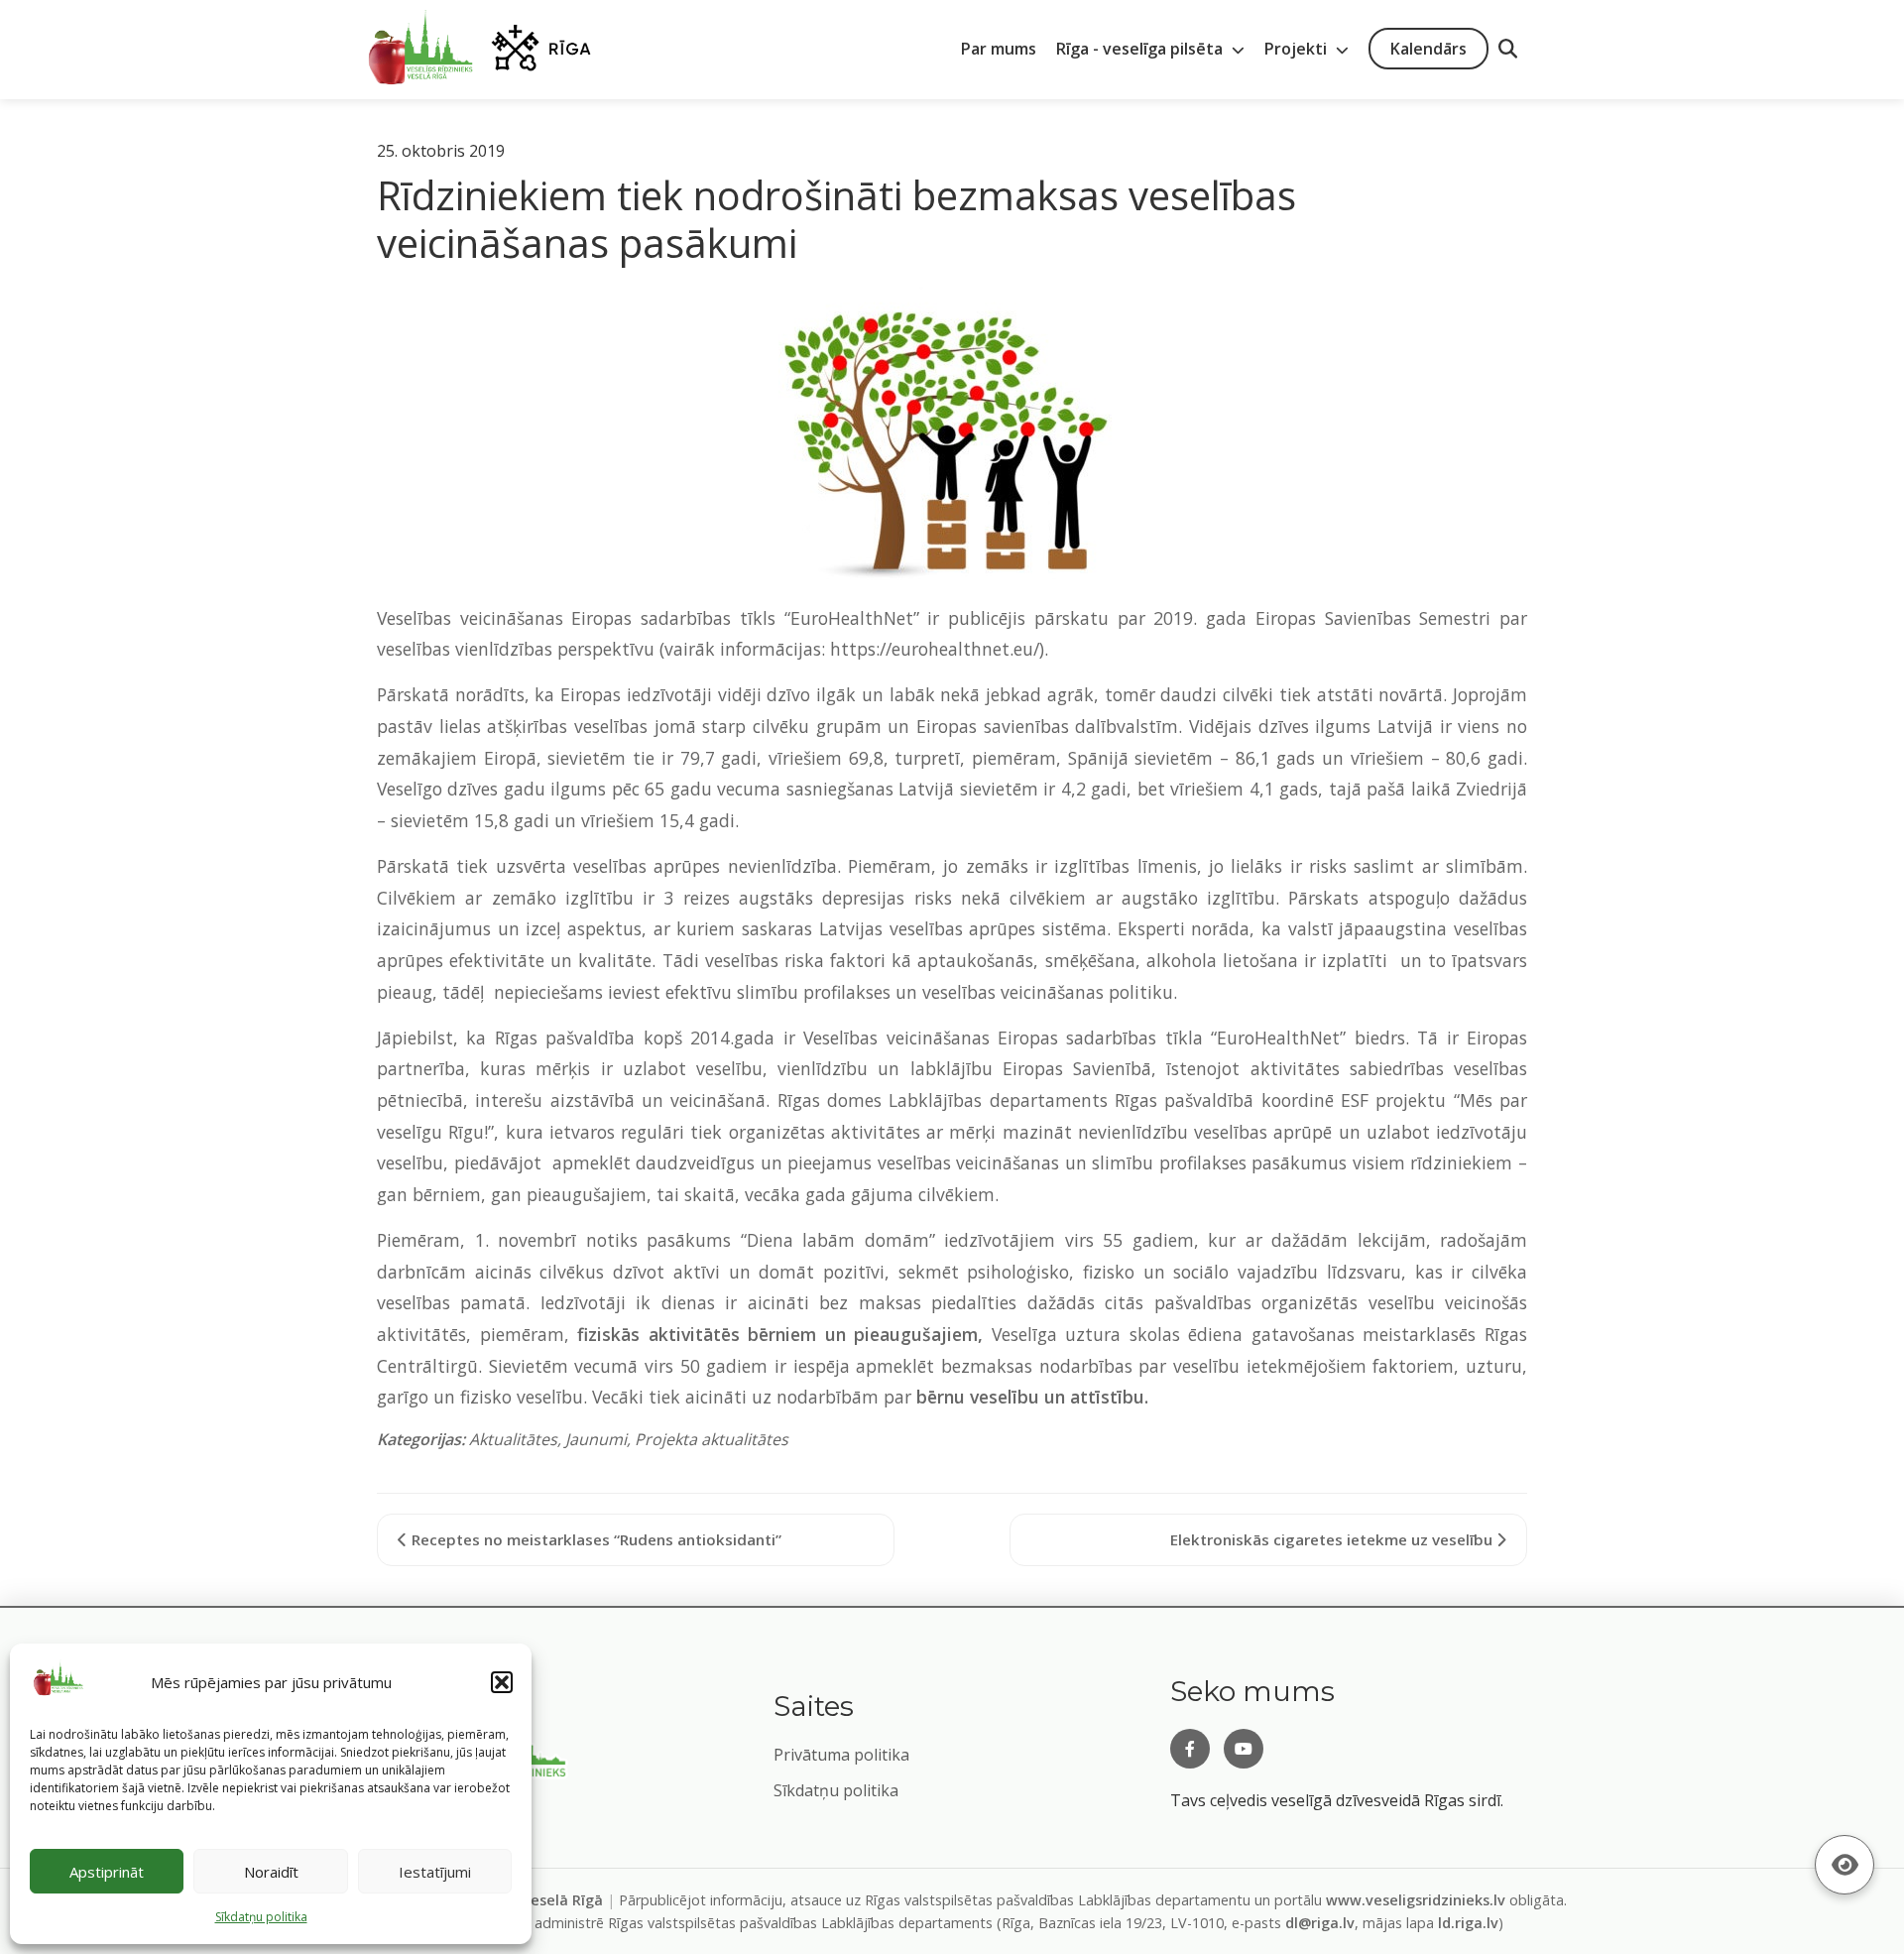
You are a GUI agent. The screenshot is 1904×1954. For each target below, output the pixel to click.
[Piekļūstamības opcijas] (1844, 1865)
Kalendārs (1428, 49)
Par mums (999, 49)
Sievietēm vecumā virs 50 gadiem (629, 1366)
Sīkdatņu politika (836, 1790)
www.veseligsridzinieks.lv (1416, 1900)
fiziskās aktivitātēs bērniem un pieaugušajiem (777, 1334)
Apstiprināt (107, 1872)
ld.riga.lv (1468, 1923)
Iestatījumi (435, 1872)
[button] (502, 1682)
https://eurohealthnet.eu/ (935, 649)
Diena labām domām (838, 1240)
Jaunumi (596, 1439)
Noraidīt (271, 1872)
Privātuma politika (841, 1755)
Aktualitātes (513, 1439)
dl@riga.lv (1320, 1923)
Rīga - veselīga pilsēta (1141, 49)
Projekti (1298, 49)
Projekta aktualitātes (712, 1439)
